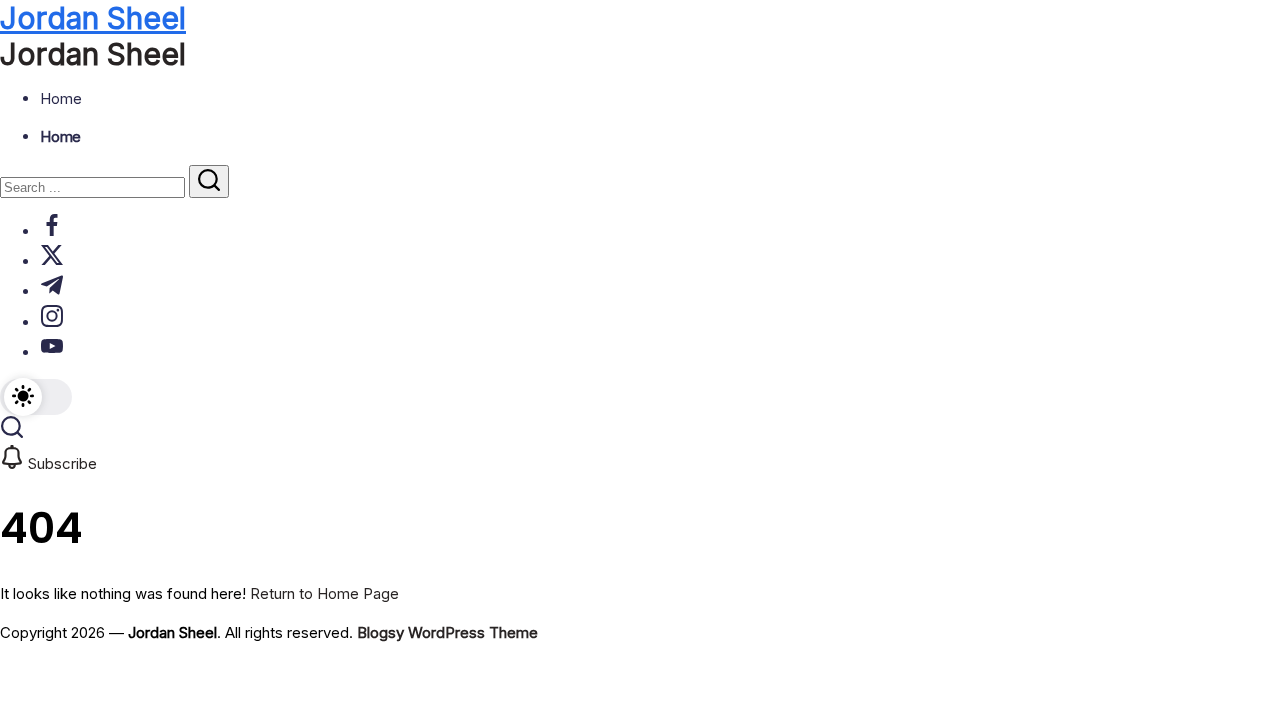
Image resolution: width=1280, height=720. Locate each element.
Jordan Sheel (93, 18)
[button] (36, 397)
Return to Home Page (324, 593)
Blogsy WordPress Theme (447, 632)
